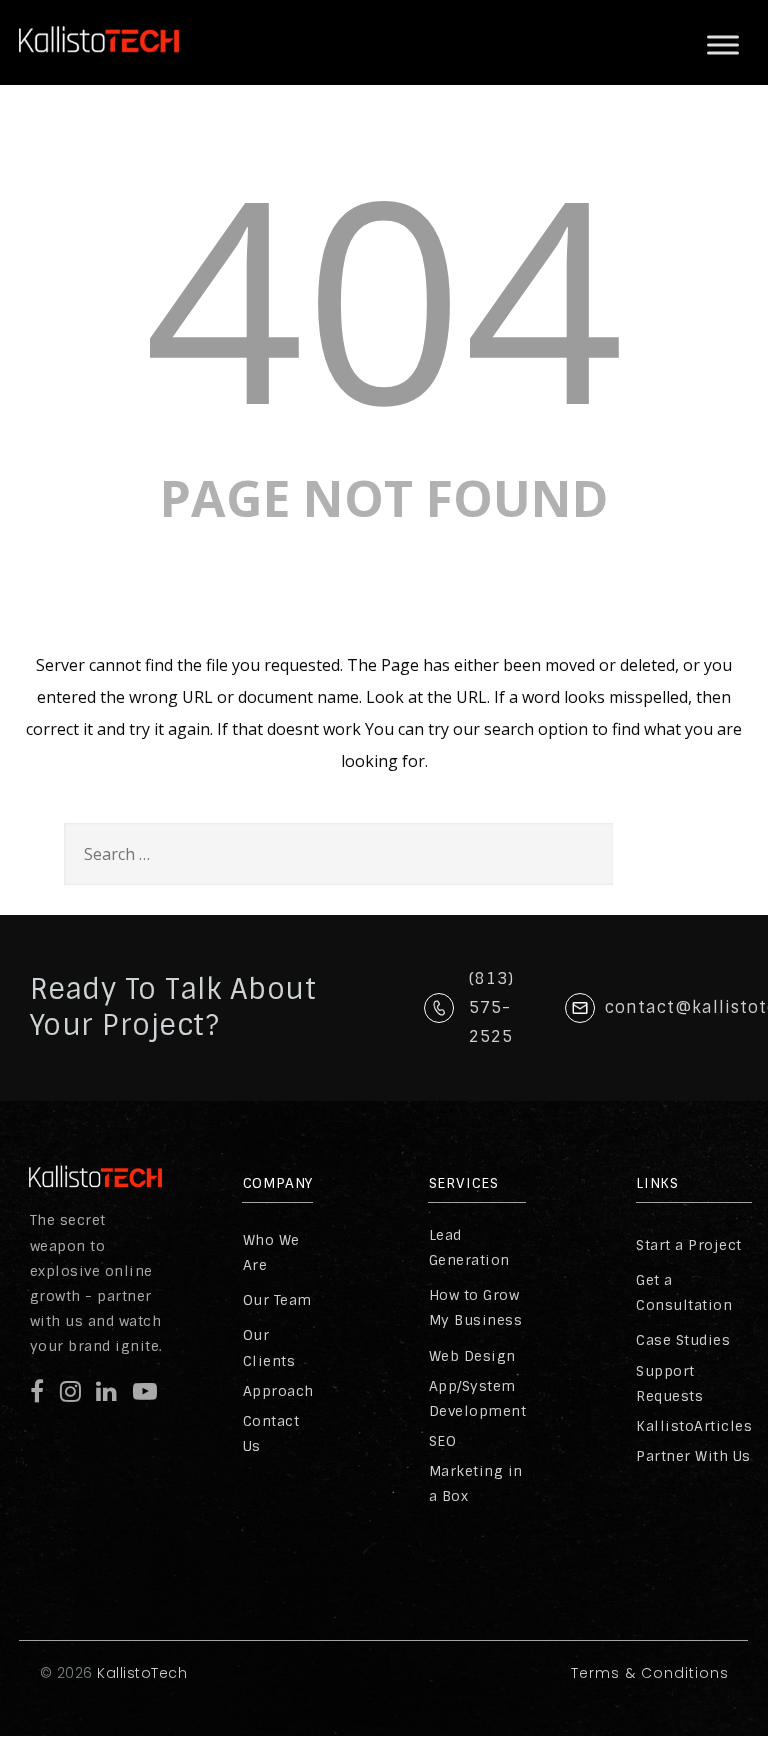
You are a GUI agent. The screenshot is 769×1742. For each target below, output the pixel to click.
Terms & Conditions (650, 1673)
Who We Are (271, 1252)
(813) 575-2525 (491, 1007)
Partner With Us (693, 1456)
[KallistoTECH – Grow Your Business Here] (99, 69)
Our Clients (269, 1347)
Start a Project (689, 1245)
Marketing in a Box (476, 1483)
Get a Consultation (684, 1292)
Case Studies (683, 1340)
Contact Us (271, 1433)
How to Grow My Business (476, 1307)
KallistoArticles (694, 1426)
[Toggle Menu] (723, 45)
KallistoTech (140, 1673)
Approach (278, 1391)
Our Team (277, 1300)
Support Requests (669, 1383)
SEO (443, 1441)
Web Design (472, 1356)
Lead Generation (469, 1247)
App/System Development (478, 1398)
